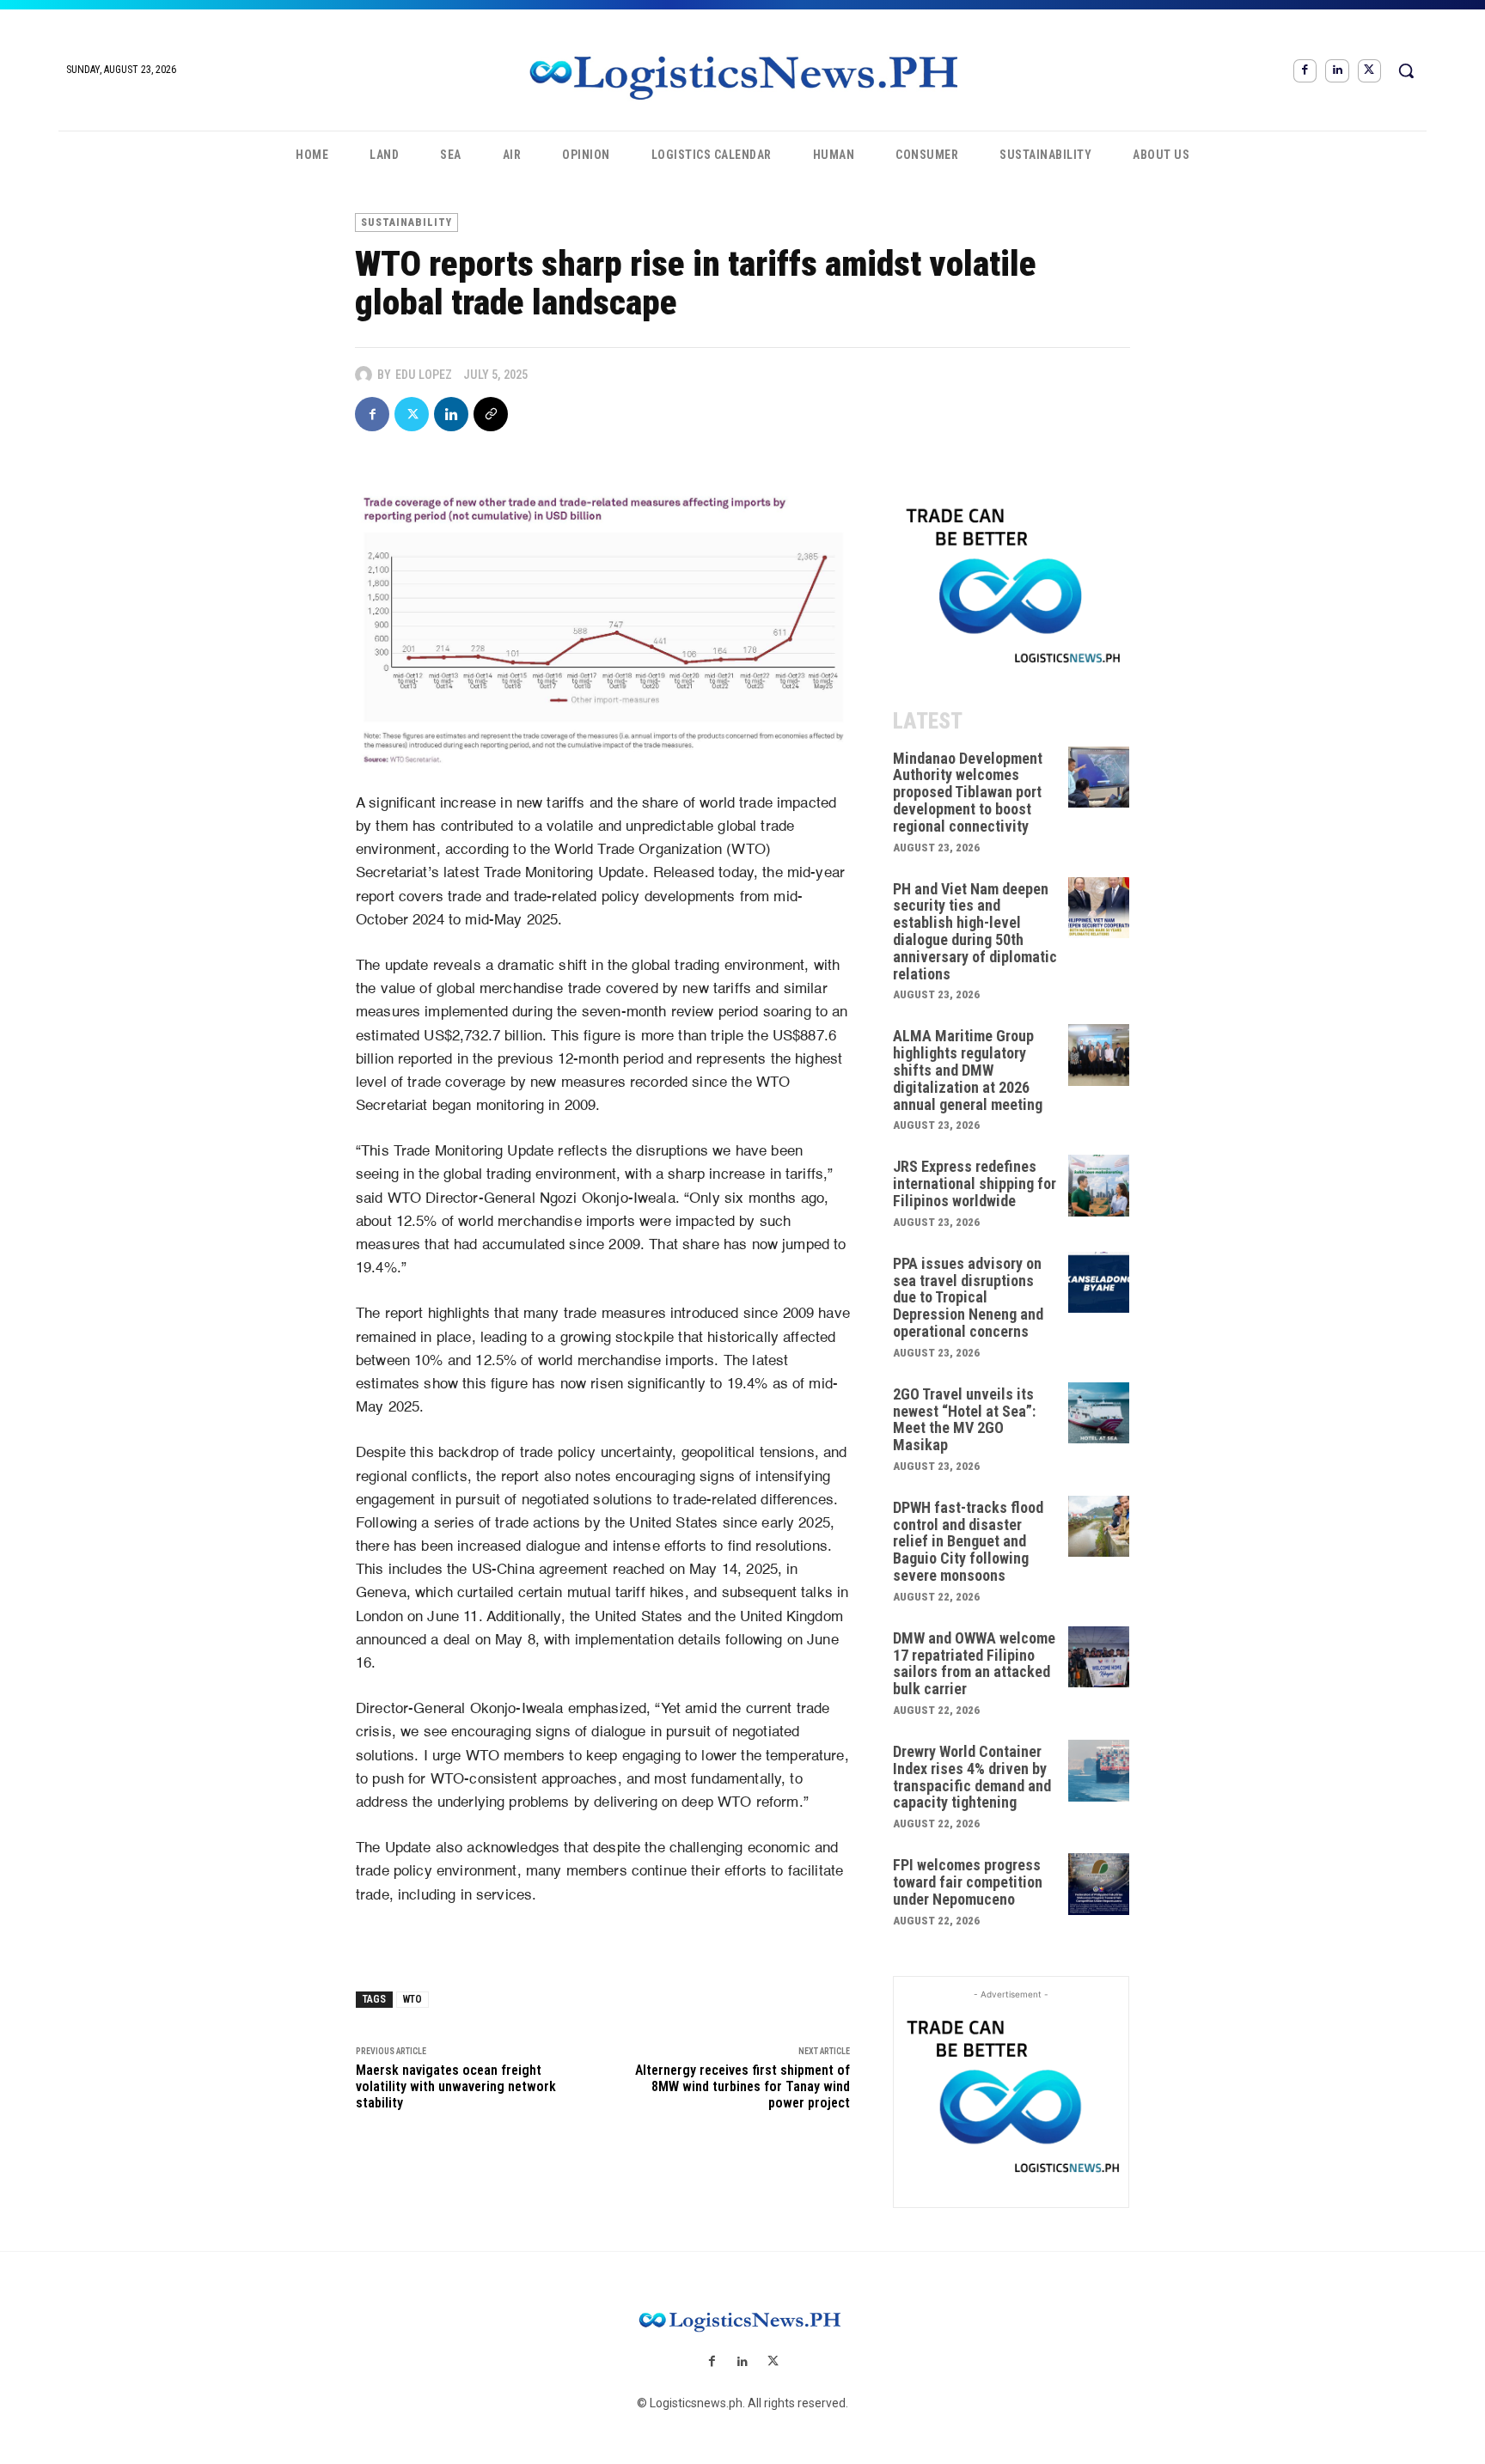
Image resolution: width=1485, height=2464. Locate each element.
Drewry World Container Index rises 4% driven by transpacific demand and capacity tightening (972, 1777)
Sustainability (406, 223)
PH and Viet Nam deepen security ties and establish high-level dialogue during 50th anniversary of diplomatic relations (975, 931)
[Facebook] (1305, 71)
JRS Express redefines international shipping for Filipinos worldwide (975, 1183)
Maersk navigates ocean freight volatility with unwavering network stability (456, 2086)
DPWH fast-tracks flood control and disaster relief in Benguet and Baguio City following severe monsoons (968, 1541)
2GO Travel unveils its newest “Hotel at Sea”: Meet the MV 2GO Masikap (964, 1419)
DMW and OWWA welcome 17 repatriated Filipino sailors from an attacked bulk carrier (974, 1663)
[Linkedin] (1337, 71)
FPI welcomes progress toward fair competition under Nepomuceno (968, 1882)
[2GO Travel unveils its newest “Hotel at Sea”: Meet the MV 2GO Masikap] (1099, 1413)
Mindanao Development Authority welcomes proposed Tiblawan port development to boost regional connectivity (968, 792)
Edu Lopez (424, 375)
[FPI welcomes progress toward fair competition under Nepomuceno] (1099, 1884)
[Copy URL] (491, 414)
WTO (412, 1999)
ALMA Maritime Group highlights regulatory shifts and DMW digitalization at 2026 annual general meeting (968, 1070)
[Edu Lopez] (366, 375)
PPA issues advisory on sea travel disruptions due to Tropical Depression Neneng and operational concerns (968, 1297)
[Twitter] (1369, 71)
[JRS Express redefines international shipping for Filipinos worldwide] (1099, 1186)
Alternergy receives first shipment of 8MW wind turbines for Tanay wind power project (742, 2086)
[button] (1406, 70)
